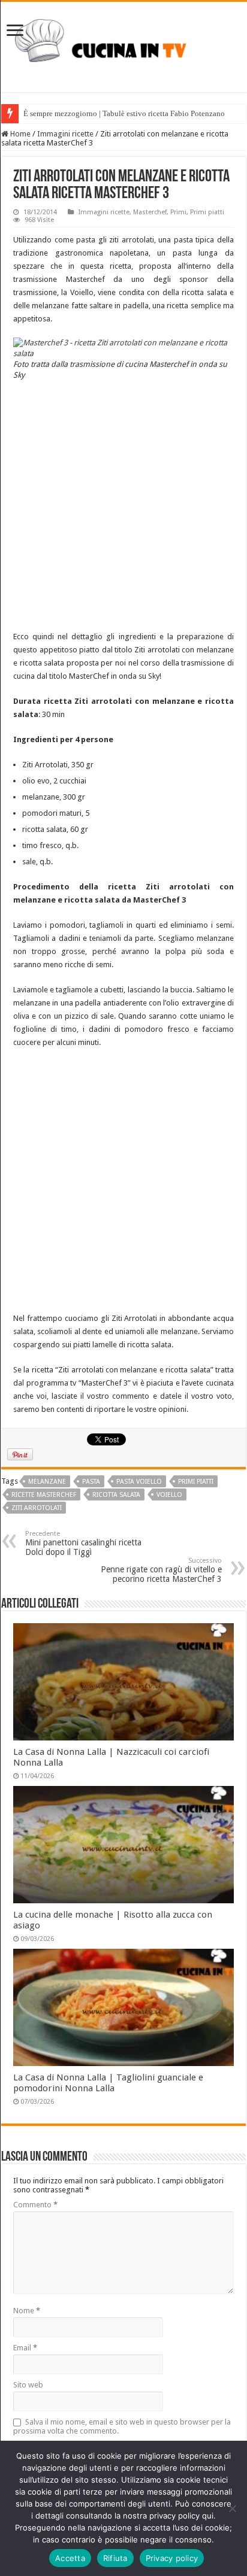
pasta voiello (139, 1482)
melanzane (47, 1482)
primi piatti (196, 1482)
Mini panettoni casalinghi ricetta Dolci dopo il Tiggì (83, 1543)
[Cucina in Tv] (123, 45)
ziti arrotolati (37, 1508)
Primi (178, 212)
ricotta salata (116, 1495)
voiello (169, 1495)
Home (19, 134)
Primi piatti (207, 212)
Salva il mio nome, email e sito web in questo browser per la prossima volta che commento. (122, 2426)
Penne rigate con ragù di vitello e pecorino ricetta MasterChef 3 (161, 1570)
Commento (35, 2205)
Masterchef (150, 212)
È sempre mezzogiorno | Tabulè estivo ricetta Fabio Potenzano (124, 113)
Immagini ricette (65, 134)
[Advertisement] (123, 507)
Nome (27, 2311)
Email (25, 2348)
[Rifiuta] (232, 2508)
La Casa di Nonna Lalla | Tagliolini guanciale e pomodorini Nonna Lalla (108, 2083)
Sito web (28, 2385)
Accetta (70, 2558)
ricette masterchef (44, 1495)
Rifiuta (115, 2558)
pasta (91, 1482)
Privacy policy (172, 2558)
